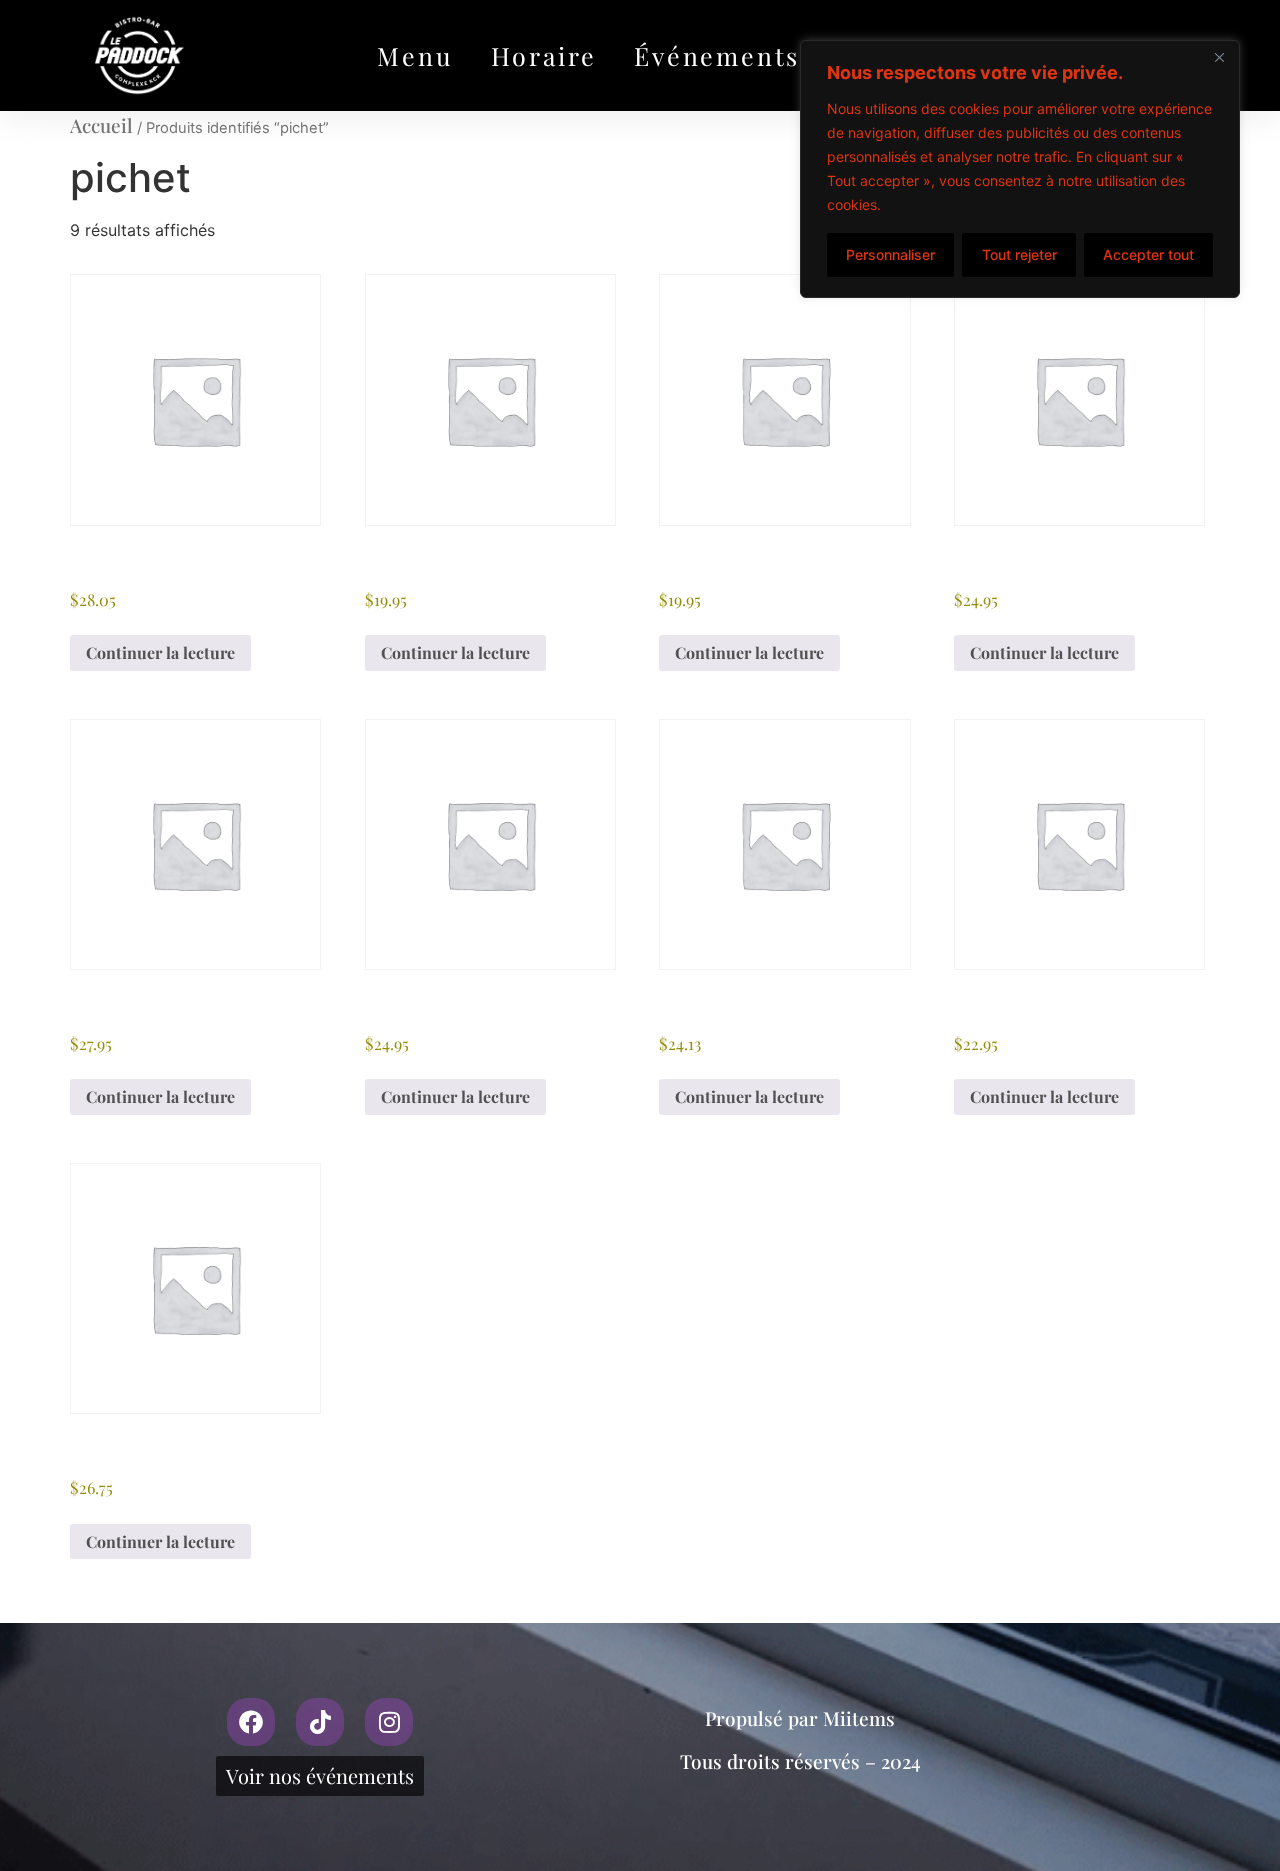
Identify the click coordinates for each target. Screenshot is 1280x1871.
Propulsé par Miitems (800, 1718)
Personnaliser (890, 254)
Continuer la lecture (160, 652)
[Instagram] (389, 1722)
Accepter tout (1148, 254)
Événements (717, 55)
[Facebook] (251, 1722)
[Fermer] (1219, 57)
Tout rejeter (1019, 254)
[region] (1020, 169)
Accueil (101, 125)
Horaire (544, 55)
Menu (415, 55)
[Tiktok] (320, 1722)
